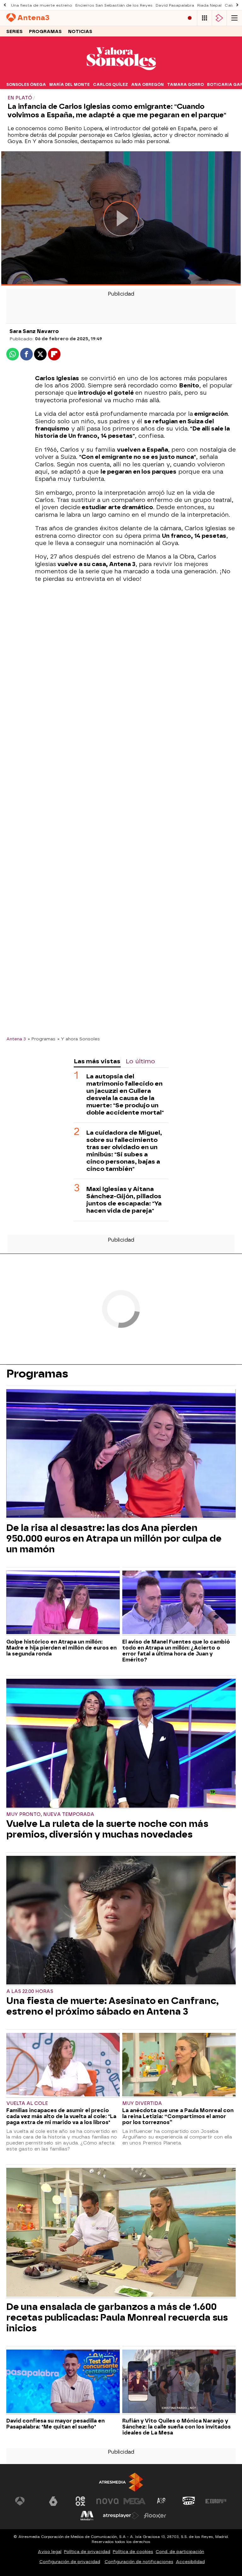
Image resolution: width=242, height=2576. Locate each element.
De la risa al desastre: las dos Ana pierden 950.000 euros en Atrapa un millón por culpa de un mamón (114, 1538)
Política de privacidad (87, 2552)
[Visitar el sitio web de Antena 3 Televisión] (26, 2501)
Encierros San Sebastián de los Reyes (114, 5)
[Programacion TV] (205, 18)
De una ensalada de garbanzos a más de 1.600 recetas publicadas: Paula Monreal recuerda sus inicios (117, 2317)
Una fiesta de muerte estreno (42, 5)
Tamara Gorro (185, 85)
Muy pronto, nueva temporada (50, 1814)
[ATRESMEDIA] (121, 2482)
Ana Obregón (147, 85)
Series (14, 32)
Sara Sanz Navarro (34, 331)
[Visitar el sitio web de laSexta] (53, 2501)
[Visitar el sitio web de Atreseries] (162, 2501)
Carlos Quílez (110, 85)
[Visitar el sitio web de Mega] (135, 2501)
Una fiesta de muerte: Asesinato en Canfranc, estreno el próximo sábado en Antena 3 (112, 2006)
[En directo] (190, 18)
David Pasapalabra (175, 5)
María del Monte (69, 85)
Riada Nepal (209, 5)
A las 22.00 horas (30, 1992)
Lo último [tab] (140, 1061)
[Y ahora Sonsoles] (121, 76)
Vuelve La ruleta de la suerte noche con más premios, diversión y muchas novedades (107, 1829)
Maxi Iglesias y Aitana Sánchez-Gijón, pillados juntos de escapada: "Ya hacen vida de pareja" (124, 1200)
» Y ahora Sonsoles (79, 1039)
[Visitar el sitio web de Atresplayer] (121, 2516)
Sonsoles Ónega (26, 85)
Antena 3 (16, 1039)
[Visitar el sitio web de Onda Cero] (189, 2501)
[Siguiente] (237, 5)
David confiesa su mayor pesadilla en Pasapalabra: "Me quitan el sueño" (55, 2424)
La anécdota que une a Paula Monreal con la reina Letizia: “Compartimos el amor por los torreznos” (178, 2116)
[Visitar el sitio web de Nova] (107, 2501)
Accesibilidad (190, 2562)
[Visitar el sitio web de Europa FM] (216, 2501)
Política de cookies (133, 2552)
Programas (45, 32)
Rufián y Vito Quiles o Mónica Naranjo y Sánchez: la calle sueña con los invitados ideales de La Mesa (176, 2427)
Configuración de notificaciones (139, 2562)
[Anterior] (5, 5)
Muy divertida (142, 2103)
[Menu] (234, 18)
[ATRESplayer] (219, 18)
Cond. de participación (180, 2552)
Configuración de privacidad (70, 2562)
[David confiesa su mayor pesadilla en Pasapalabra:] (63, 2382)
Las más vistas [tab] (97, 1061)
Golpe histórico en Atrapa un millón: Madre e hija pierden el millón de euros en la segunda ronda (61, 1648)
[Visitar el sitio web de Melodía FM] (87, 2516)
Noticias (80, 32)
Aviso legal (50, 2552)
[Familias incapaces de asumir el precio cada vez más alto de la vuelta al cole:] (63, 2065)
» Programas (42, 1039)
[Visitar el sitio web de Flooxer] (155, 2516)
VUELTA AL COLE (27, 2103)
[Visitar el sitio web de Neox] (80, 2501)
